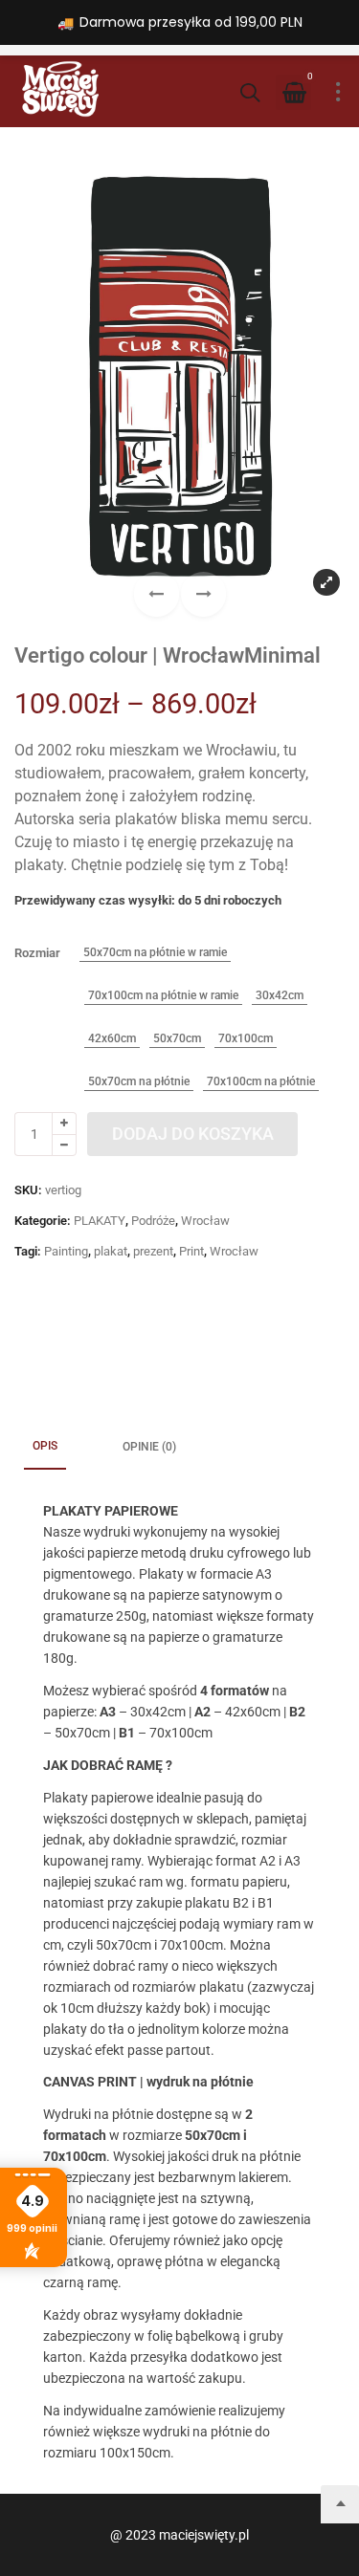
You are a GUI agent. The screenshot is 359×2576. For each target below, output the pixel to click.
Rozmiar (37, 953)
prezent (153, 1251)
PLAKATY (100, 1221)
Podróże (153, 1221)
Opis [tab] (45, 1446)
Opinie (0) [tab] (149, 1447)
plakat (111, 1251)
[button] (203, 594)
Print (191, 1251)
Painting (66, 1251)
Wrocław (205, 1221)
